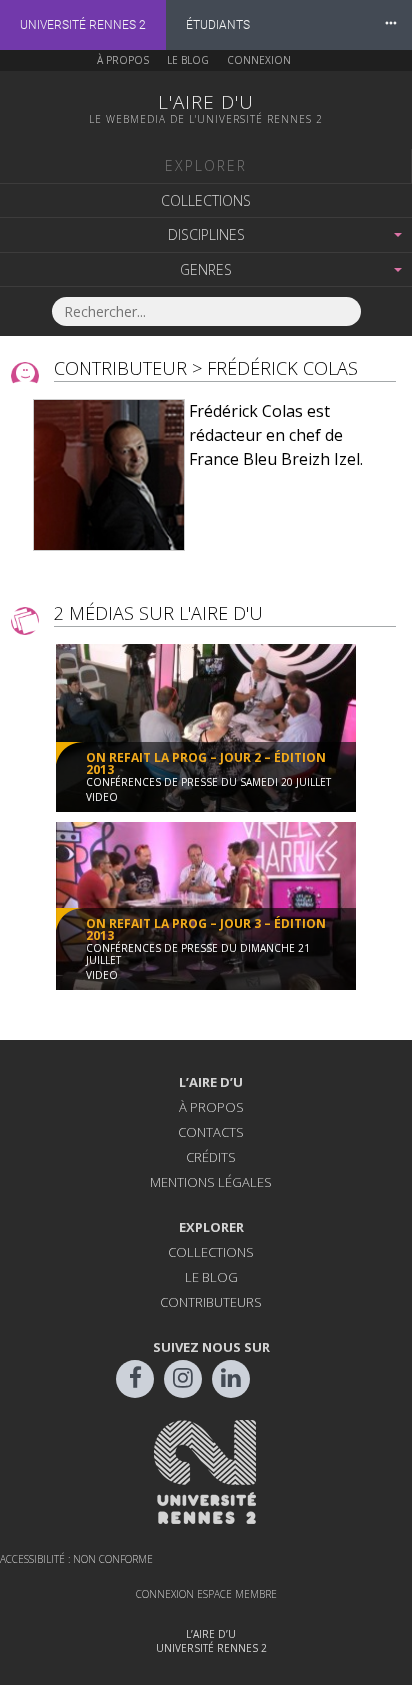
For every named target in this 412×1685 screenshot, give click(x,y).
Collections (206, 200)
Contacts (211, 1132)
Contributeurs (211, 1302)
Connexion (259, 60)
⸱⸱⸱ (391, 24)
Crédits (211, 1157)
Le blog (188, 60)
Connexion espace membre (206, 1594)
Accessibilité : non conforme (76, 1559)
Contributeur (120, 368)
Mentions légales (211, 1182)
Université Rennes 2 (83, 25)
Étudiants (218, 25)
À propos (123, 60)
